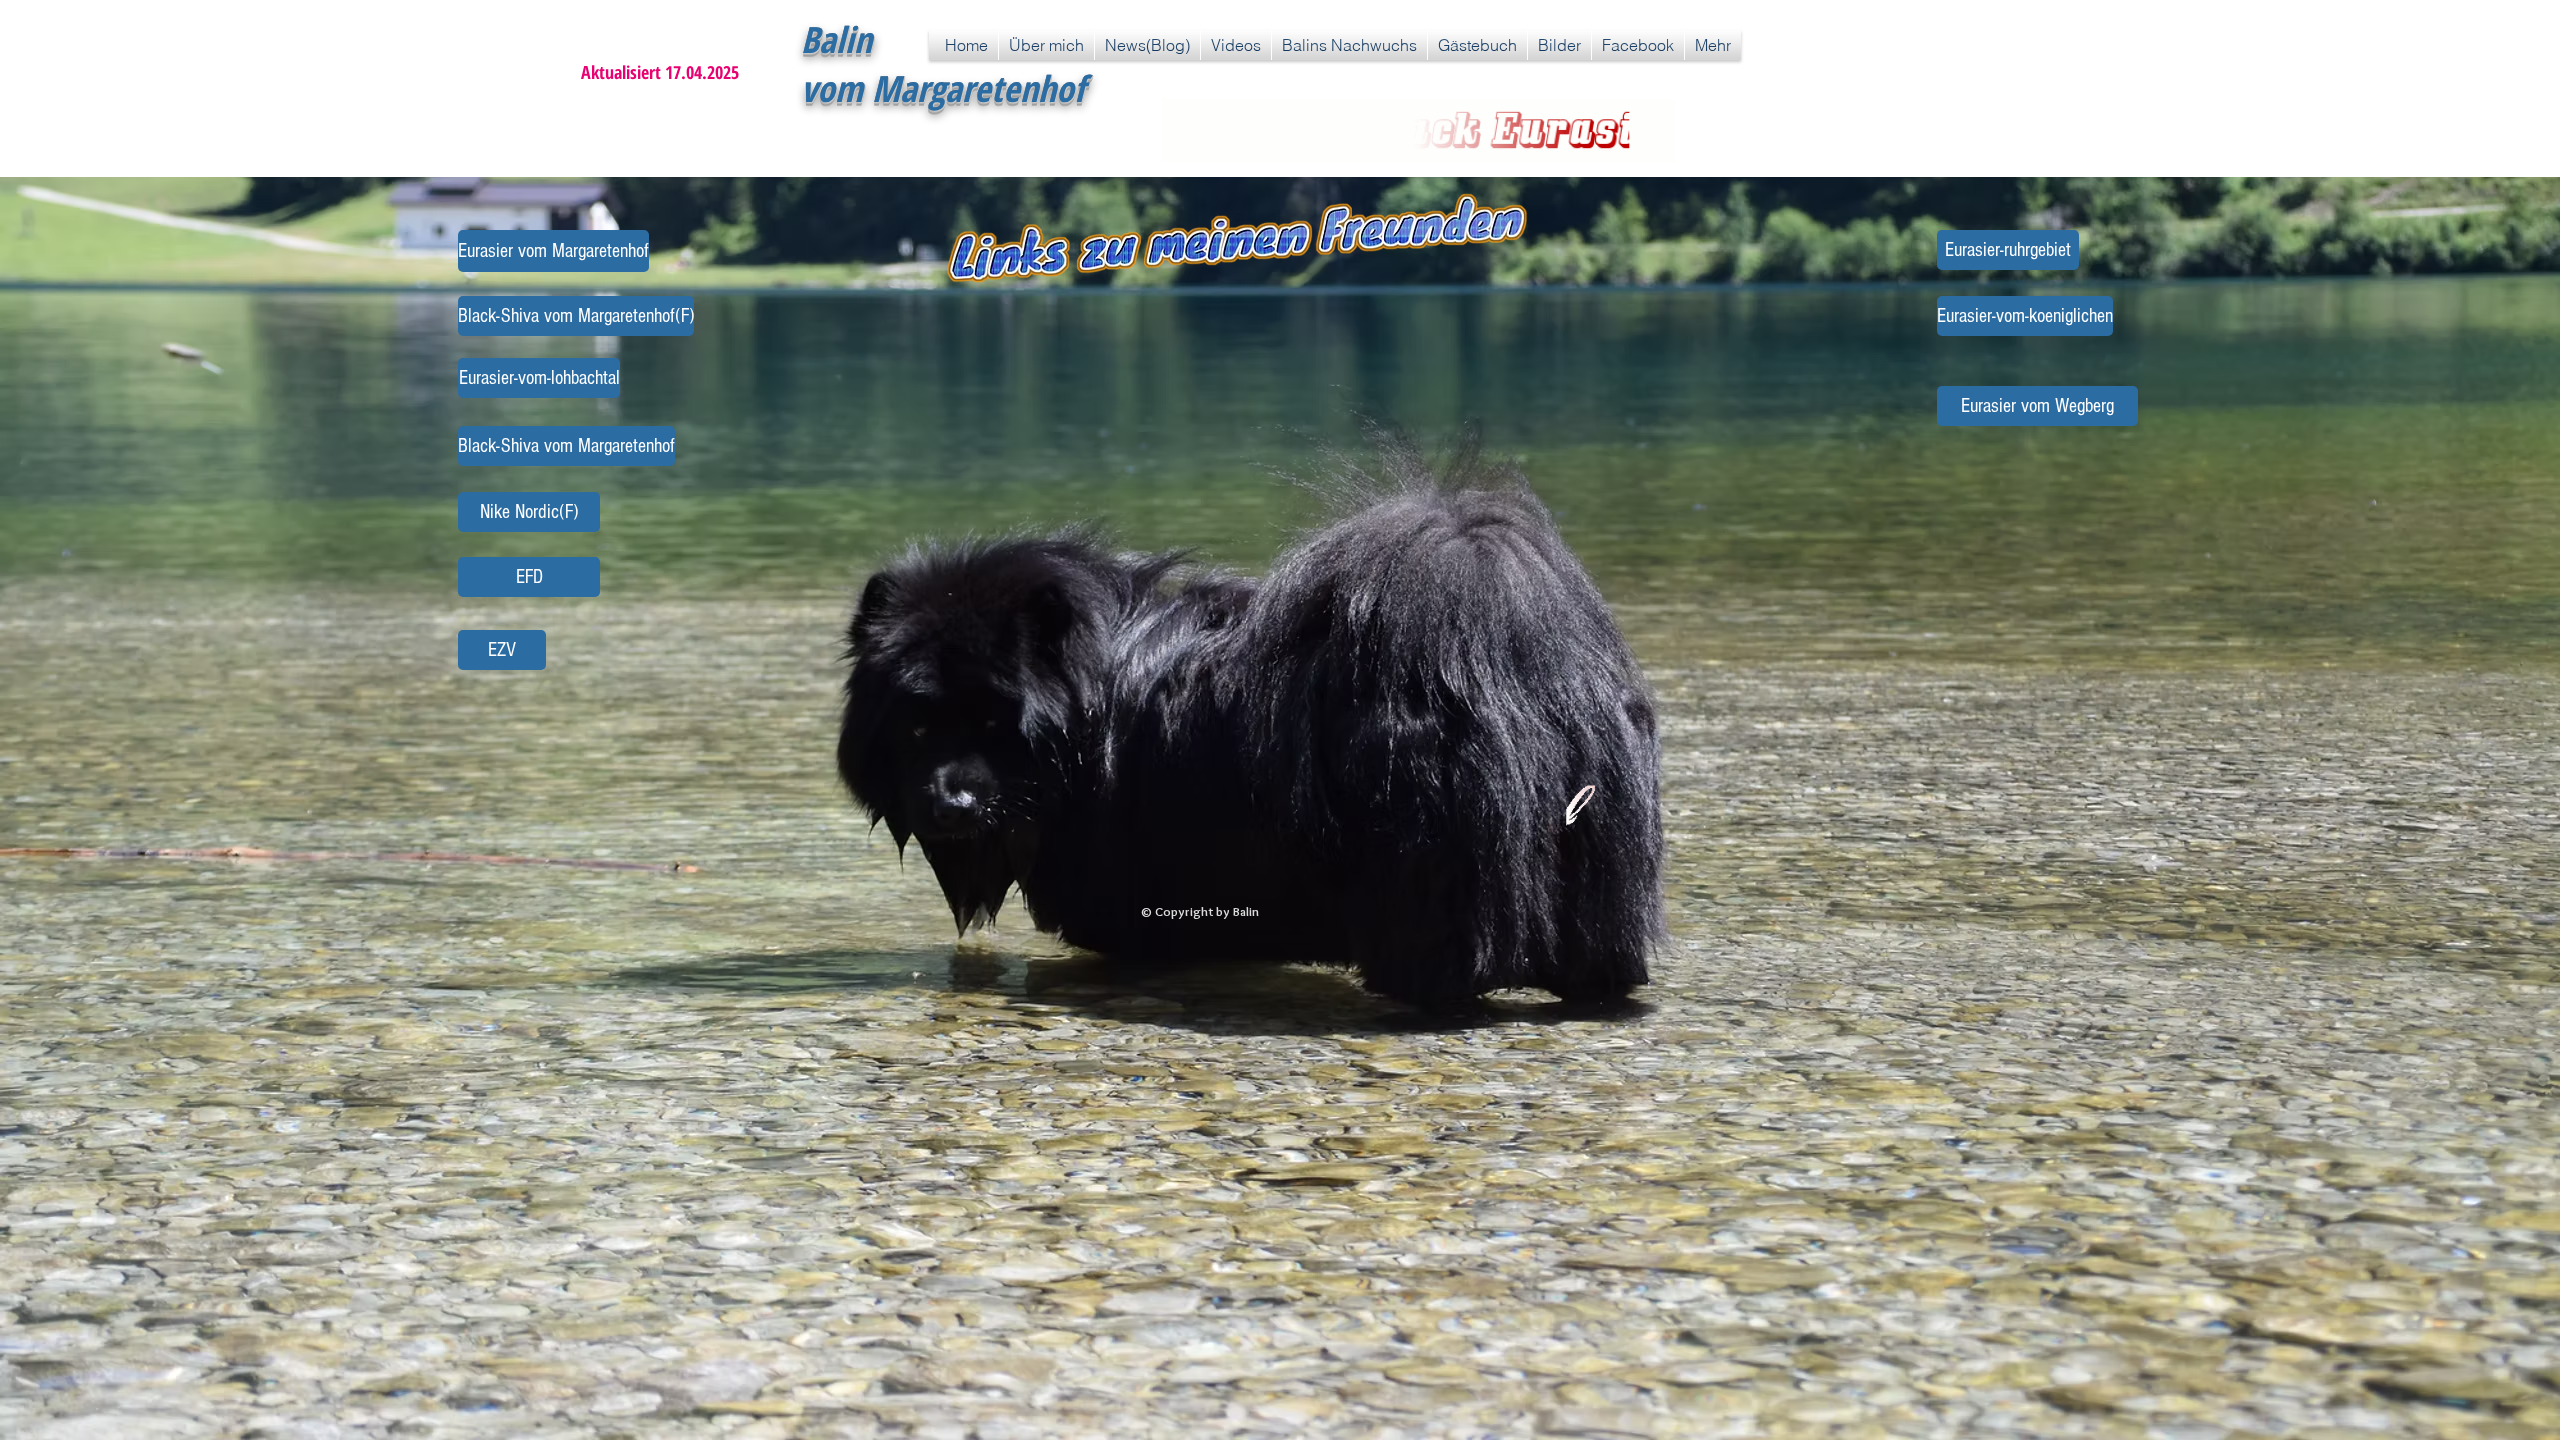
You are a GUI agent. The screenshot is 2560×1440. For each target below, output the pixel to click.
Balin (836, 39)
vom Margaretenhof (943, 88)
